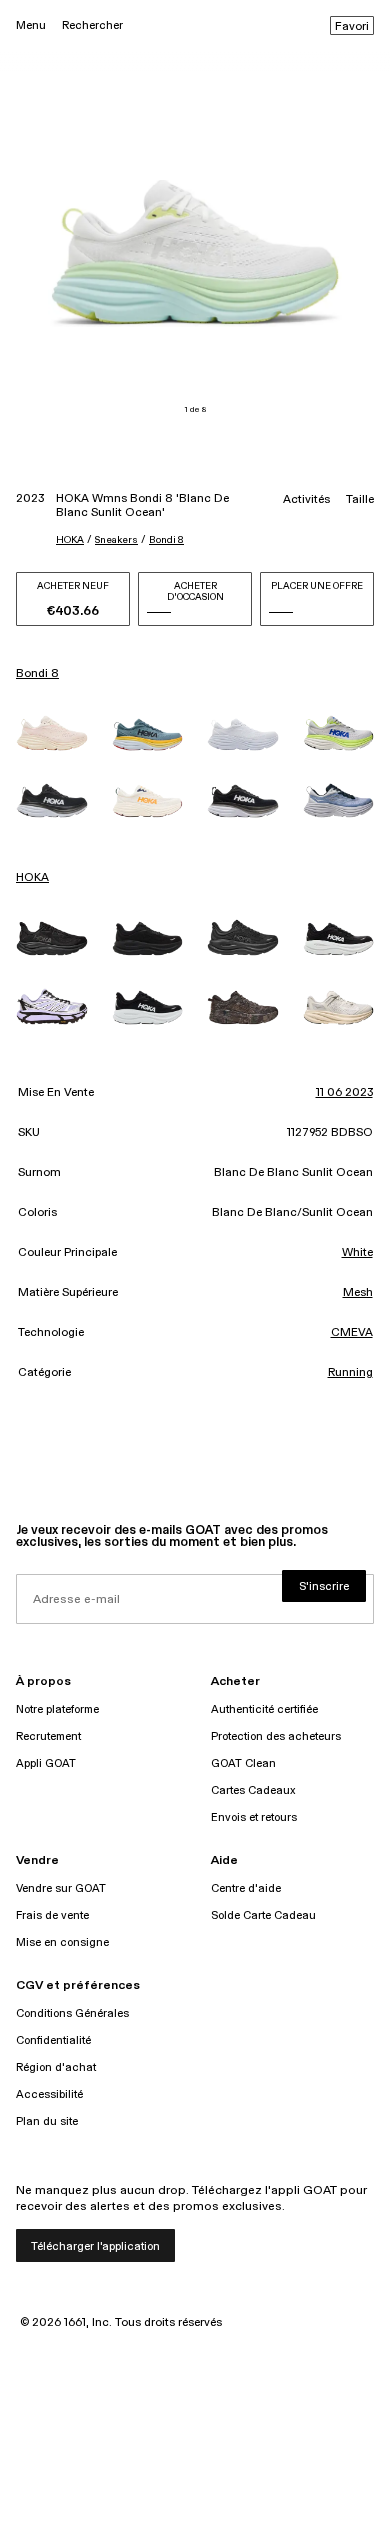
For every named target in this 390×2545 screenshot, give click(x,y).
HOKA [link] (32, 878)
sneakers (116, 540)
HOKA (70, 540)
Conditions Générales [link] (72, 2013)
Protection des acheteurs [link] (276, 1736)
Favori (352, 27)
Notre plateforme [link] (57, 1709)
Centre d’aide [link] (246, 1888)
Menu (31, 25)
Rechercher (92, 25)
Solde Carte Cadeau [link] (263, 1915)
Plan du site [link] (47, 2121)
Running (350, 1373)
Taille (360, 500)
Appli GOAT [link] (46, 1763)
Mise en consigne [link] (62, 1942)
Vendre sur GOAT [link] (61, 1888)
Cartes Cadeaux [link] (253, 1790)
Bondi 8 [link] (37, 674)
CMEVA (352, 1333)
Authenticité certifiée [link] (264, 1709)
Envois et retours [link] (254, 1817)
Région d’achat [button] (56, 2067)
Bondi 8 (166, 540)
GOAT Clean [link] (243, 1763)
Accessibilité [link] (49, 2094)
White (357, 1253)
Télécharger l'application (95, 2246)
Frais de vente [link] (52, 1915)
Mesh (358, 1293)
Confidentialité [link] (53, 2040)
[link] (52, 732)
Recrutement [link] (48, 1736)
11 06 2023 (344, 1093)
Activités (306, 500)
